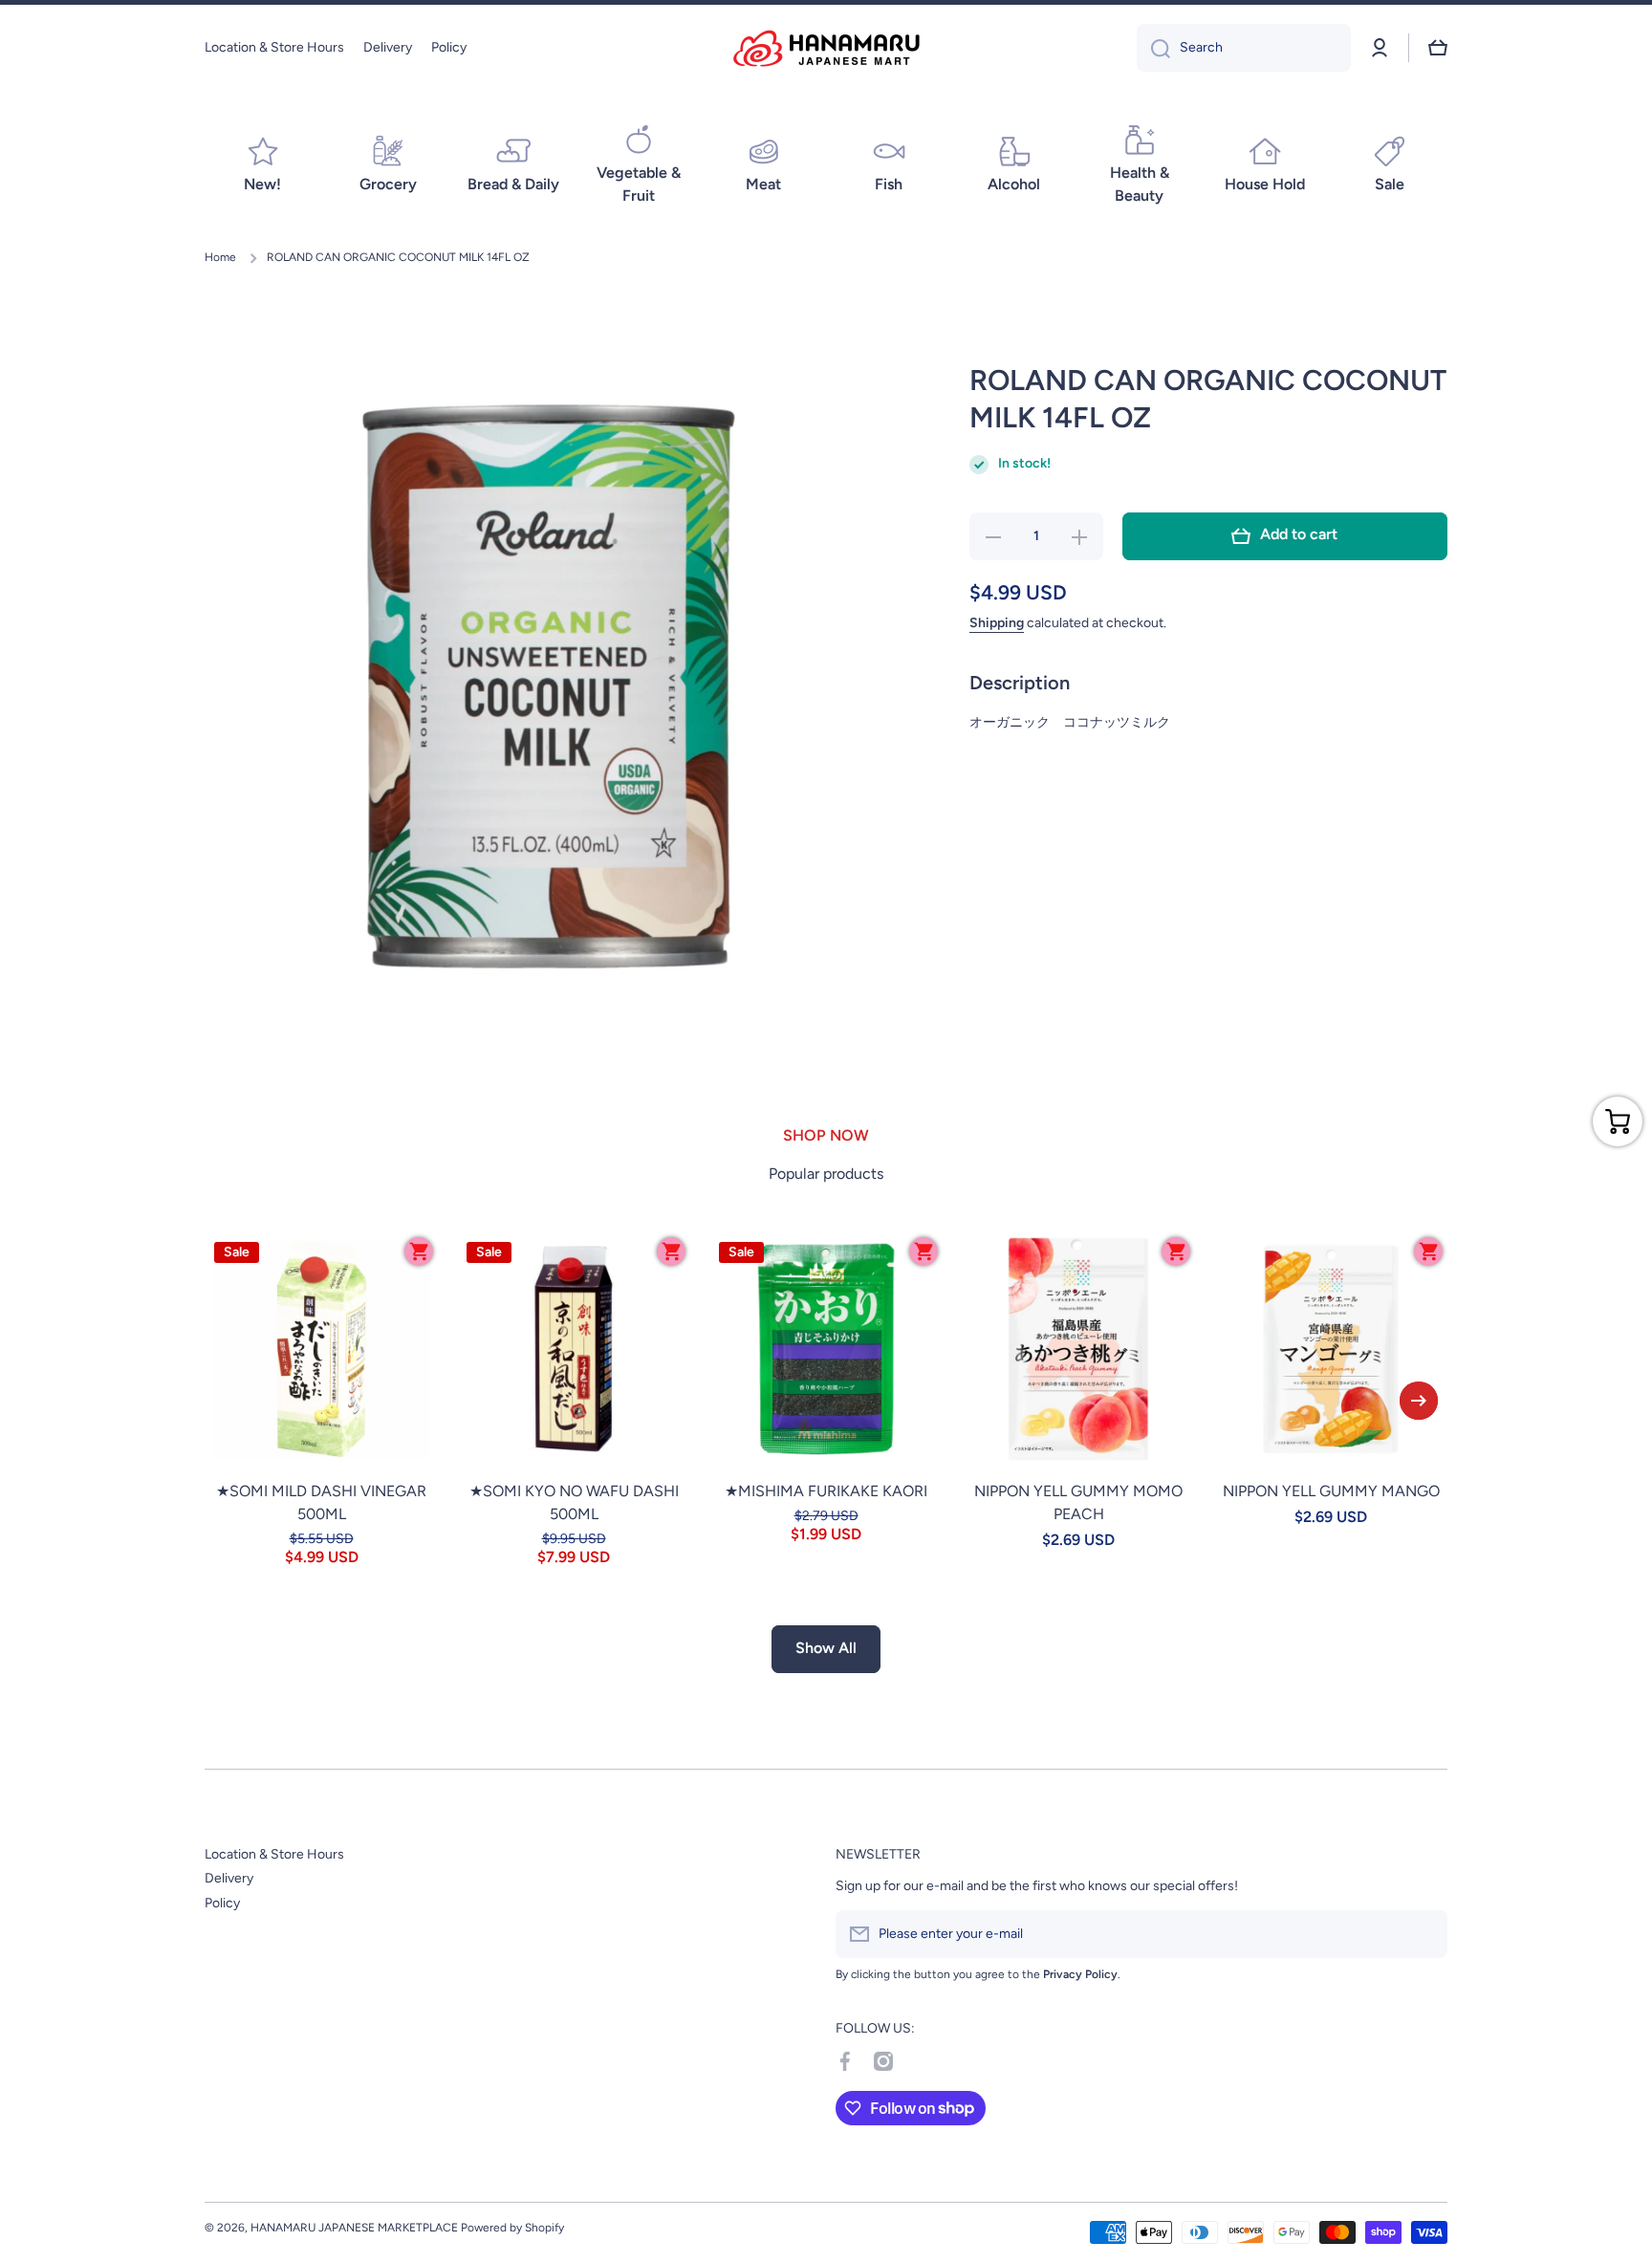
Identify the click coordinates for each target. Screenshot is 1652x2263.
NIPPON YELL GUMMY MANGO (1331, 1491)
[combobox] (1244, 48)
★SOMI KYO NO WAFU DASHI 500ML (574, 1502)
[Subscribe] (1424, 1934)
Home (220, 257)
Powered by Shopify (512, 2228)
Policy (222, 1903)
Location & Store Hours (274, 1854)
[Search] (1153, 48)
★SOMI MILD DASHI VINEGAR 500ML (321, 1502)
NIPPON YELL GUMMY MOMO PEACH (1078, 1502)
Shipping (997, 623)
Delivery (229, 1878)
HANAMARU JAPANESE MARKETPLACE (354, 2228)
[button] (1438, 48)
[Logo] (826, 48)
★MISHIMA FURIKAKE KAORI (826, 1491)
